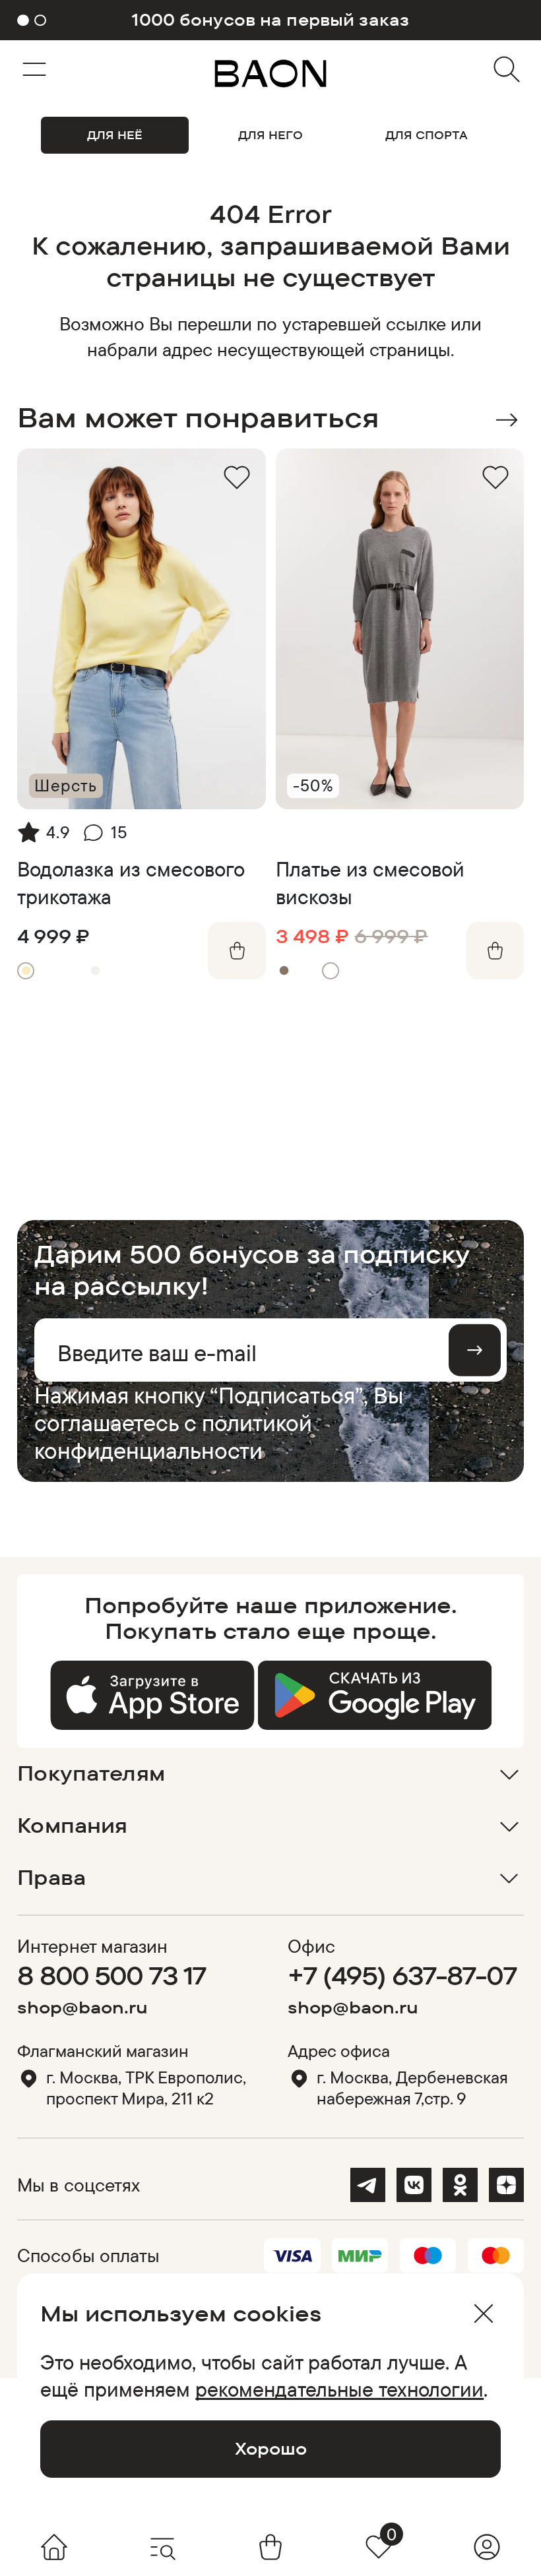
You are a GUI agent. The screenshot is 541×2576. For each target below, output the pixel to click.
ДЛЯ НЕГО (270, 135)
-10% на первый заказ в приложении (270, 20)
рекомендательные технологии (339, 2389)
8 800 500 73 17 (111, 1975)
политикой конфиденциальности (173, 1436)
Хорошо (271, 2448)
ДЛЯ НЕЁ (115, 135)
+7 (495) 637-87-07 (402, 1975)
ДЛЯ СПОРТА (427, 135)
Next (506, 420)
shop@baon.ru (82, 2007)
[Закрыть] (483, 2314)
